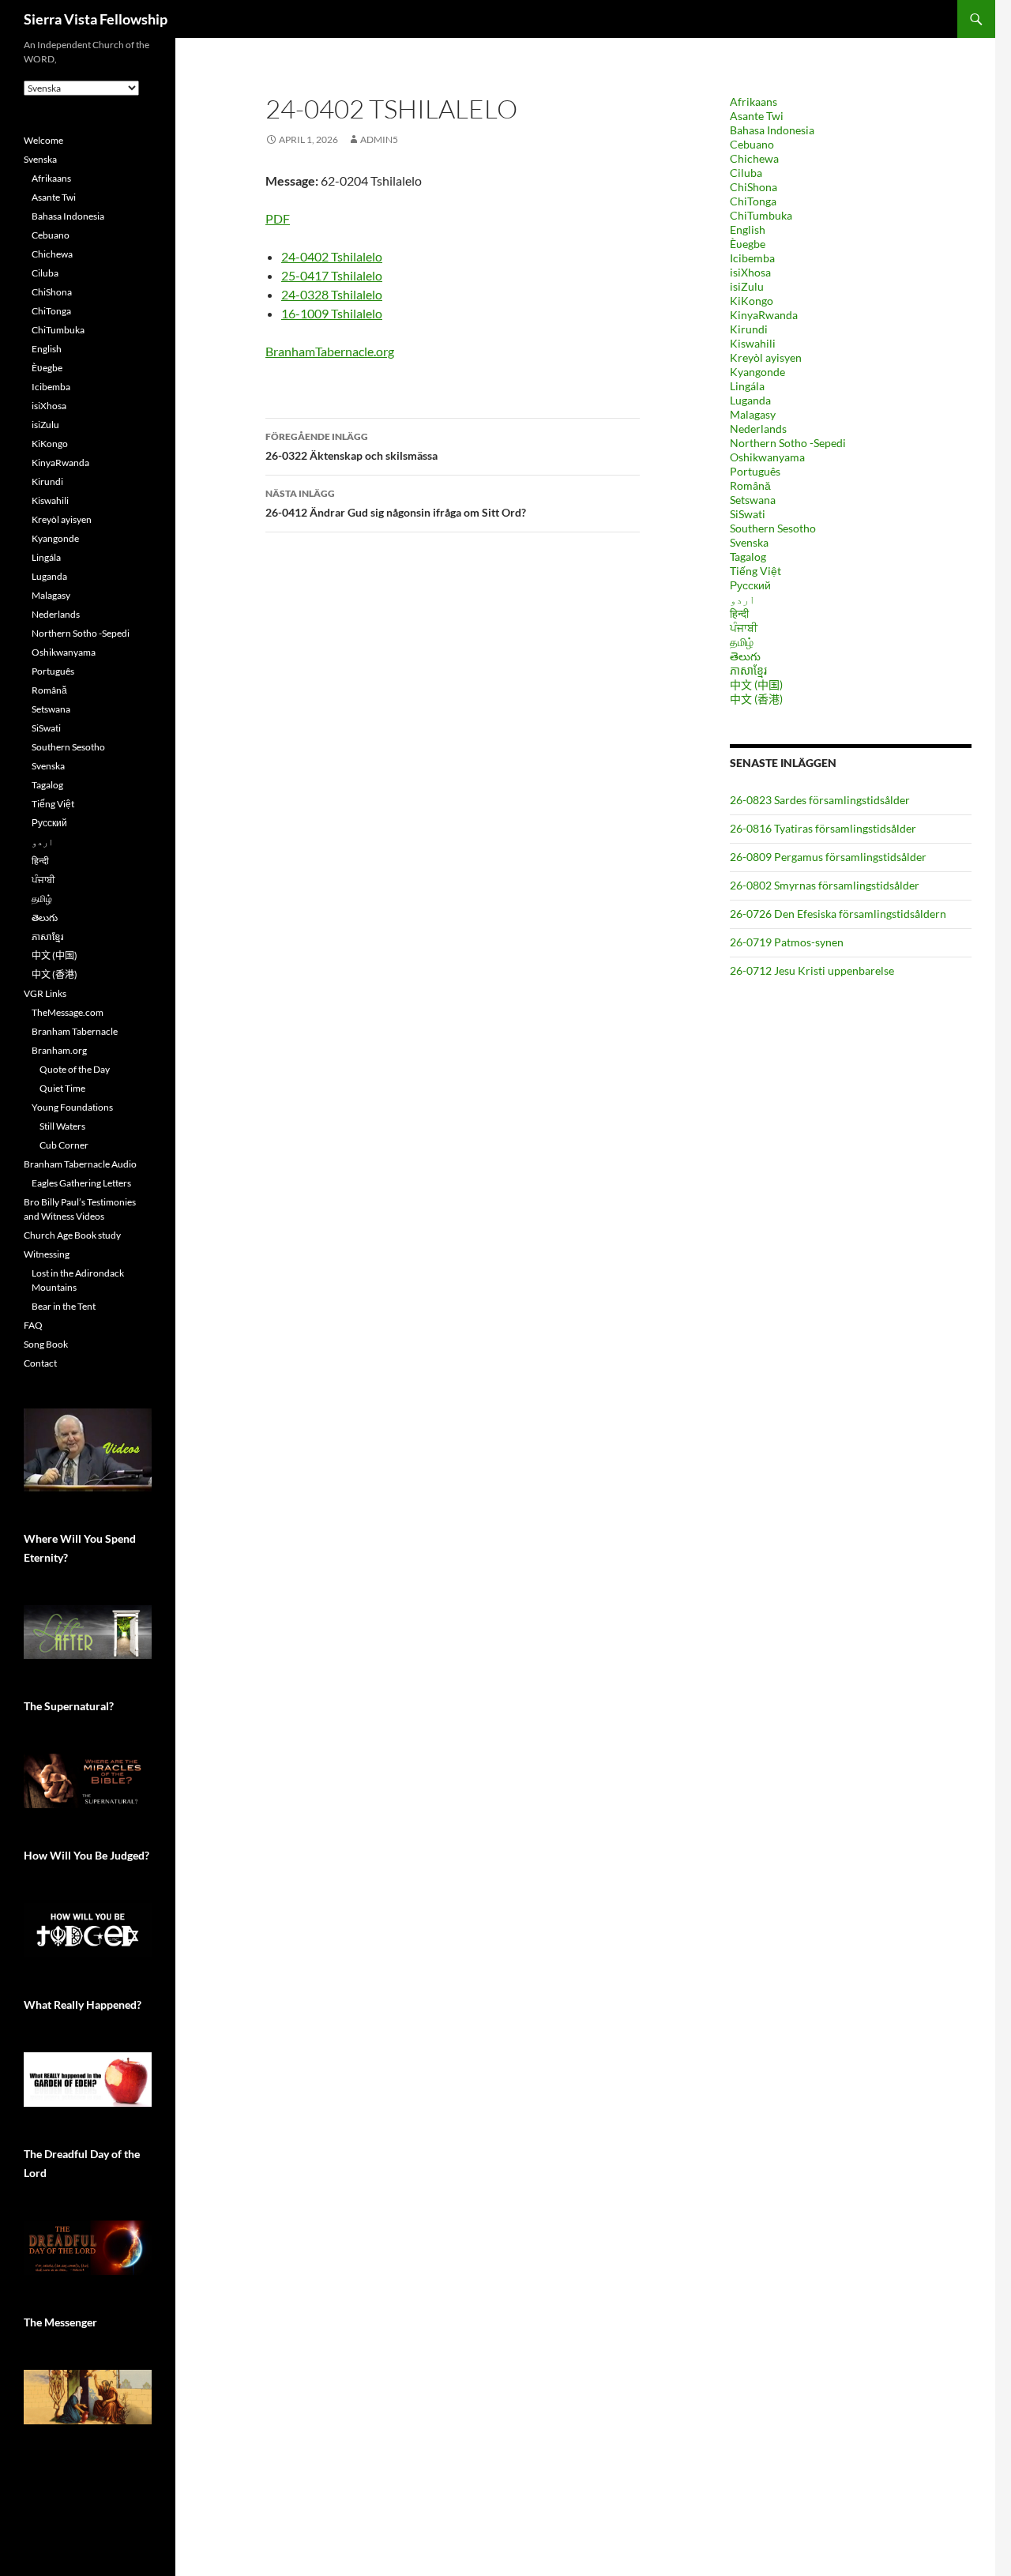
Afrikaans (754, 102)
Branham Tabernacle (75, 1031)
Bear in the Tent (64, 1306)
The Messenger (60, 2322)
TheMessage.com (68, 1012)
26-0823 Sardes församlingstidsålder (820, 800)
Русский (750, 585)
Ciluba (746, 173)
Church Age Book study (72, 1235)
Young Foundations (72, 1107)
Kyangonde (757, 372)
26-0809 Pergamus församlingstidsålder (828, 857)
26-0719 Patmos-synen (787, 942)
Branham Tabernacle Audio (80, 1164)
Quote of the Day (75, 1069)
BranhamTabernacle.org (330, 351)
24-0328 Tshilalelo (332, 294)
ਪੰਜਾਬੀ (744, 628)
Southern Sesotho (773, 528)
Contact (40, 1363)
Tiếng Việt (755, 571)
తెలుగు (745, 656)
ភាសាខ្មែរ (748, 670)
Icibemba (752, 258)
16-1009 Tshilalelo (332, 313)
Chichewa (754, 158)
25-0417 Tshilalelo (332, 275)
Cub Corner (64, 1145)
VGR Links (45, 993)
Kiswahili (753, 343)
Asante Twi (757, 116)
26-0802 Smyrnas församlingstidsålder (825, 885)
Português (755, 471)
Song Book (46, 1344)
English (748, 229)
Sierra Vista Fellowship (96, 19)
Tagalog (748, 557)
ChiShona (754, 187)
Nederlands (758, 429)
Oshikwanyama (767, 457)
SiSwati (748, 514)
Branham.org (59, 1050)
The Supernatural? (69, 1706)
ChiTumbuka (761, 215)
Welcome (43, 140)
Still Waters (62, 1126)
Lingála (747, 386)
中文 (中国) (756, 684)
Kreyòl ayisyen (766, 357)
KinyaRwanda (764, 315)
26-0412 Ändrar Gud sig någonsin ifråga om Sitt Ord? (396, 503)
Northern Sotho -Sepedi (788, 443)
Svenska (749, 542)
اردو (742, 599)
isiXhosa (750, 272)
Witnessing (47, 1254)
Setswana (753, 500)
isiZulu (747, 286)
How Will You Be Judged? (86, 1855)
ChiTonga (753, 201)
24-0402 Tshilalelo (332, 256)
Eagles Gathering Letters (81, 1183)
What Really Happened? (83, 2004)
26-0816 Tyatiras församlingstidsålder (823, 828)
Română (750, 485)
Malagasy (753, 414)
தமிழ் (742, 642)
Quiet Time (62, 1088)
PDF (278, 218)
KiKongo (752, 301)
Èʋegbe (748, 244)
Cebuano (752, 144)
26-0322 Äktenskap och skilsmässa (351, 446)
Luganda (750, 400)
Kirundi (749, 329)
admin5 (379, 139)
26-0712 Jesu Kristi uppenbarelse (812, 970)
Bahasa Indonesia (772, 130)
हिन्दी (739, 613)
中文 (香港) (756, 699)
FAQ (33, 1325)
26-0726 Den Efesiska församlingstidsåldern (838, 914)
